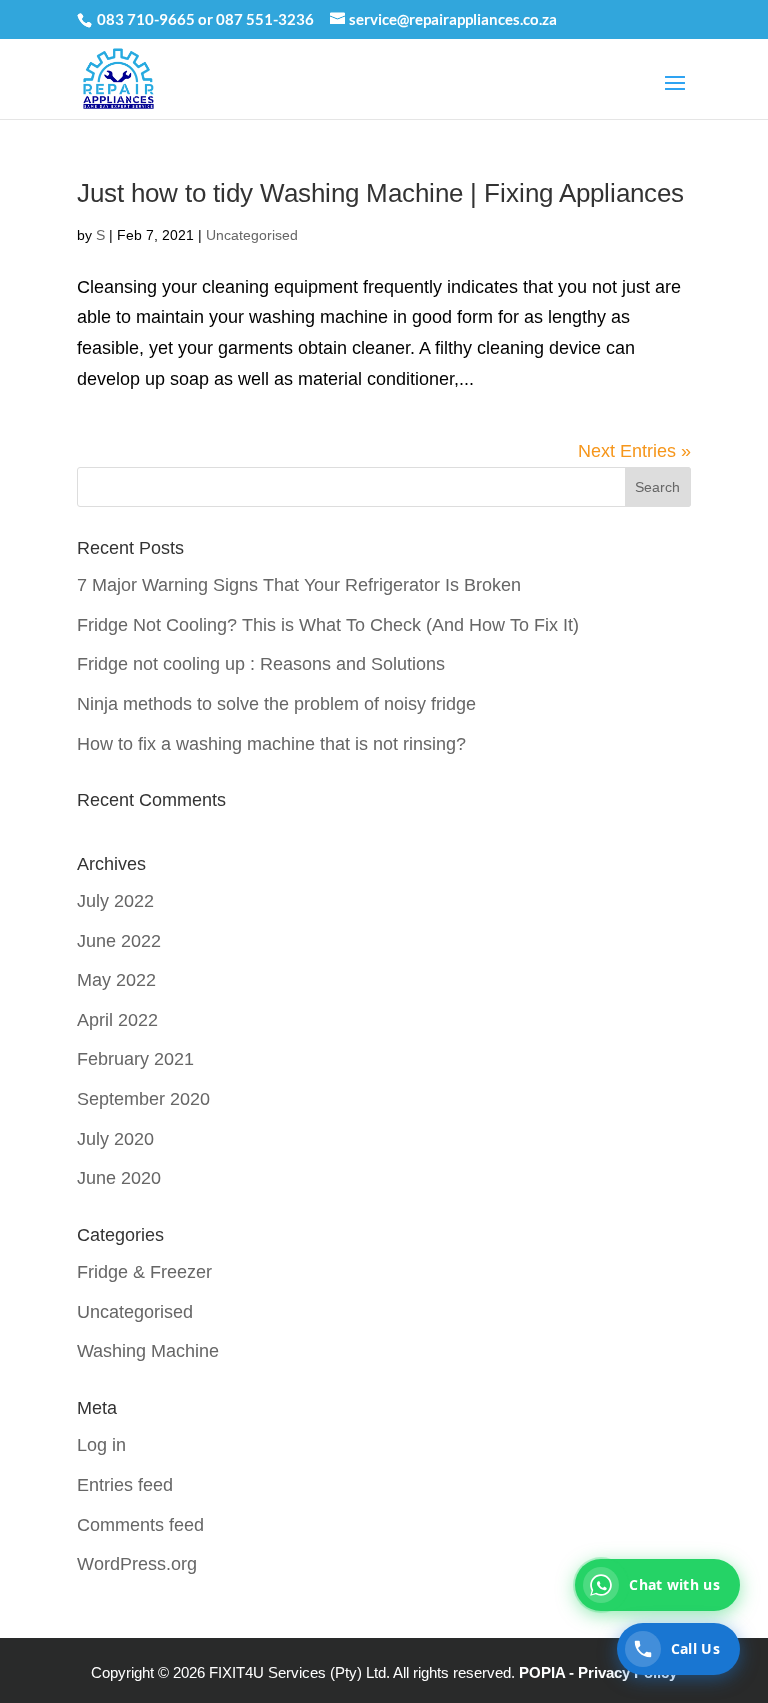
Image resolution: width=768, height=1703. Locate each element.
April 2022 (117, 1020)
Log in (101, 1445)
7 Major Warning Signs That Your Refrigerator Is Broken (299, 585)
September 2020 (143, 1099)
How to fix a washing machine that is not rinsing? (271, 744)
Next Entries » (634, 451)
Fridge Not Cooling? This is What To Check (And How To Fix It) (328, 625)
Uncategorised (252, 235)
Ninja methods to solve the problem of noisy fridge (276, 704)
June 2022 (119, 941)
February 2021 (135, 1059)
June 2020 (119, 1178)
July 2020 (115, 1139)
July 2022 (115, 901)
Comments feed (140, 1525)
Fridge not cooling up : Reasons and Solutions (261, 664)
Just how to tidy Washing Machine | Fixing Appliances (380, 193)
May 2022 (116, 980)
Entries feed (125, 1485)
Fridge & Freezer (144, 1272)
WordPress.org (137, 1564)
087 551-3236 (265, 19)
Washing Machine (148, 1351)
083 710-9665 (146, 19)
